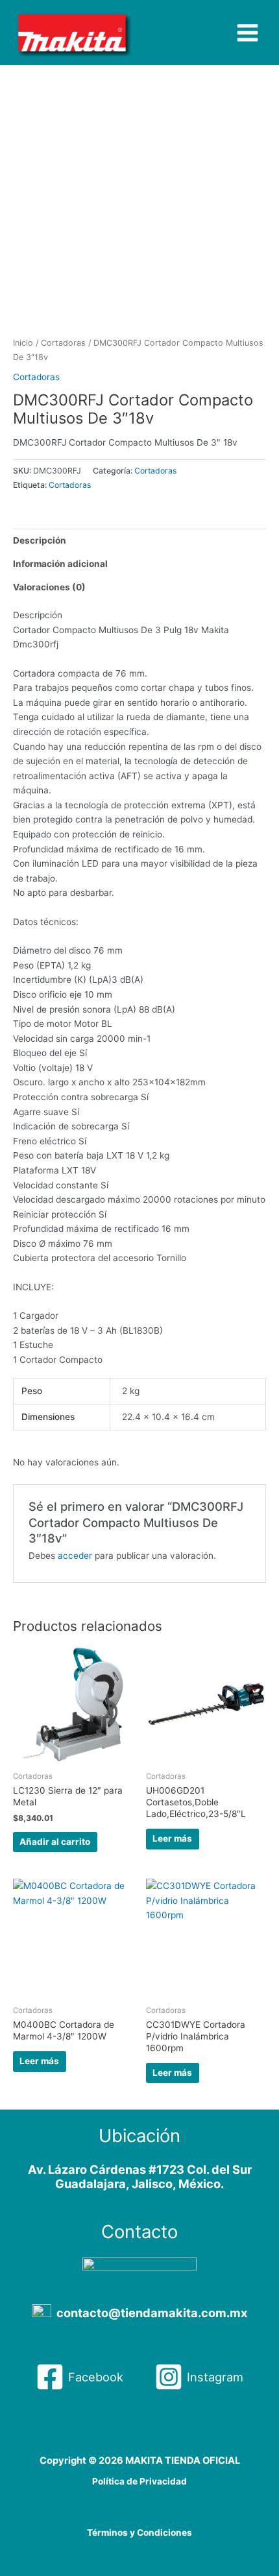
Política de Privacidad (139, 2481)
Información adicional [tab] (60, 564)
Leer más (172, 1838)
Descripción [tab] (40, 540)
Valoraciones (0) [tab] (49, 587)
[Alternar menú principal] (248, 32)
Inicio (23, 343)
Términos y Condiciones (139, 2533)
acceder (75, 1556)
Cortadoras (63, 343)
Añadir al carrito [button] (55, 1842)
